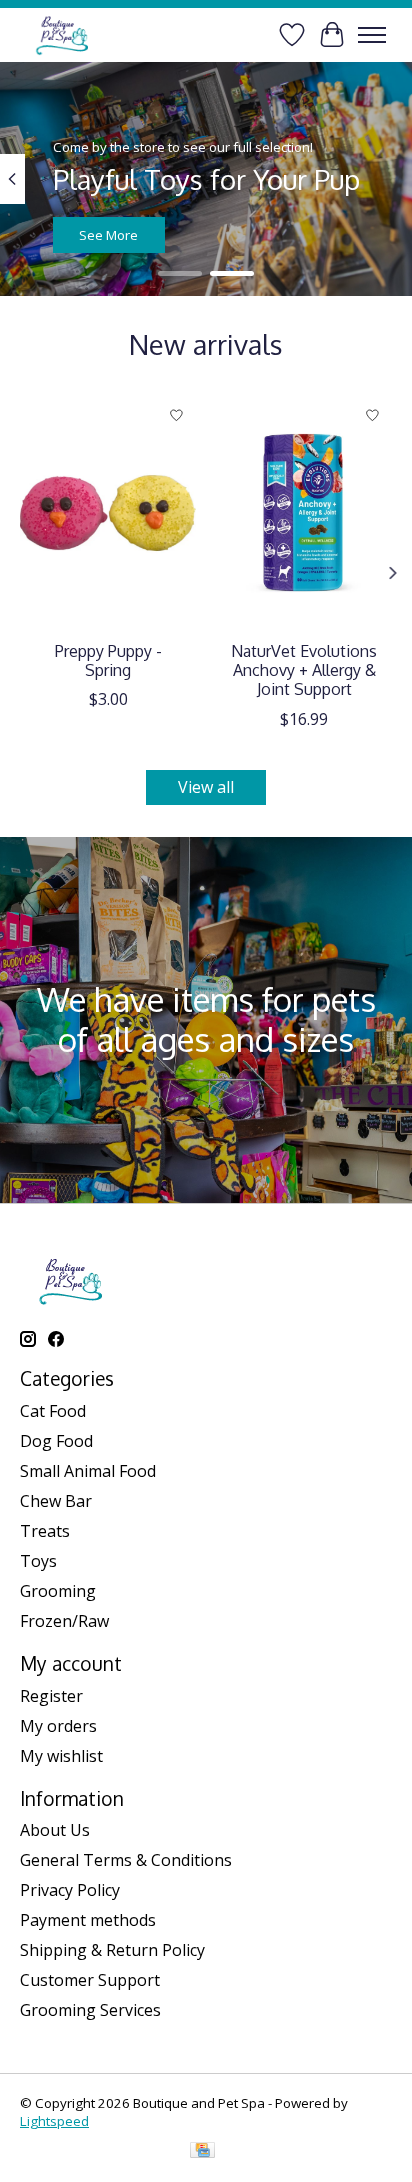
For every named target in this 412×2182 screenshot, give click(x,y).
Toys (38, 1561)
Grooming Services (90, 2010)
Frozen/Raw (64, 1621)
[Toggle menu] (372, 35)
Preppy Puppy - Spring (108, 660)
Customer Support (90, 1980)
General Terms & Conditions (126, 1860)
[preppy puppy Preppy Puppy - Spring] (108, 513)
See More (108, 235)
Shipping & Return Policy (112, 1950)
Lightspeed (54, 2121)
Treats (45, 1531)
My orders (58, 1726)
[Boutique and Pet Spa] (61, 34)
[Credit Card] (202, 2152)
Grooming (58, 1591)
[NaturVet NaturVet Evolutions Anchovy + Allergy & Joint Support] (304, 513)
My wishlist (61, 1756)
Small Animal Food (88, 1471)
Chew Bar (56, 1501)
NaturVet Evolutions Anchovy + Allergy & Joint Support (304, 670)
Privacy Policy (70, 1890)
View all (206, 787)
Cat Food (53, 1411)
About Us (55, 1830)
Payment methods (88, 1920)
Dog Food (56, 1441)
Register (51, 1696)
